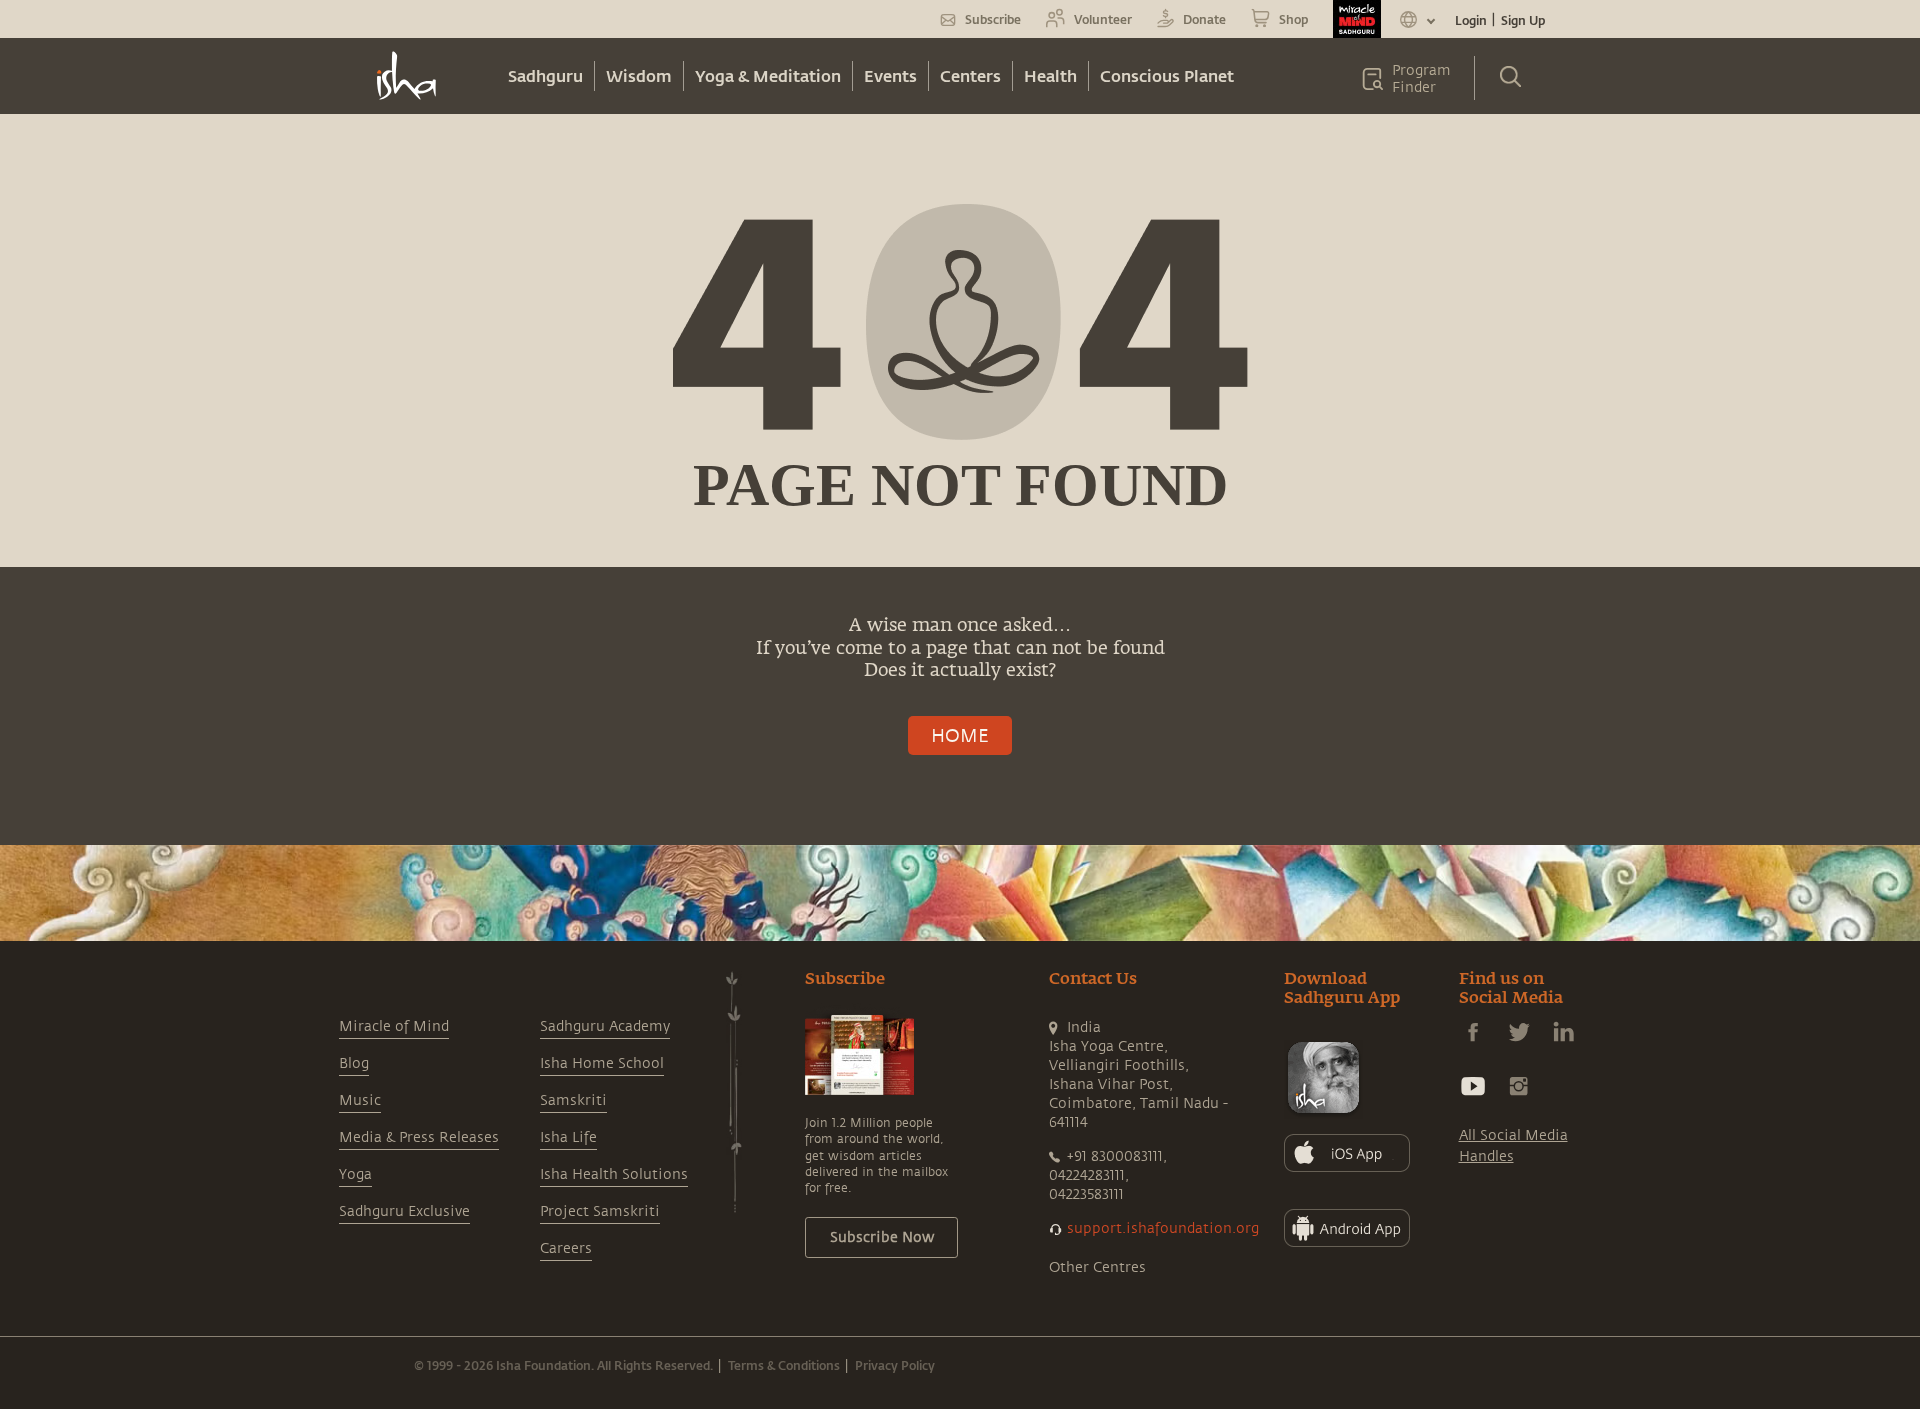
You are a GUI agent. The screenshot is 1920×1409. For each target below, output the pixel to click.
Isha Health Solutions (614, 1174)
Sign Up (1523, 20)
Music (360, 1100)
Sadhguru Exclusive (404, 1211)
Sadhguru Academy (605, 1026)
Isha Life (568, 1137)
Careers (566, 1248)
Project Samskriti (600, 1211)
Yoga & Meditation (768, 75)
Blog (354, 1063)
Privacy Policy (895, 1365)
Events (890, 75)
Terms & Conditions (784, 1365)
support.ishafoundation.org (1163, 1228)
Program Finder (1421, 79)
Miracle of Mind (394, 1026)
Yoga (355, 1174)
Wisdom (639, 75)
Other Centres (1097, 1267)
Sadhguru (545, 75)
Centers (970, 75)
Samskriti (573, 1100)
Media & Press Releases (419, 1137)
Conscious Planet (1167, 75)
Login (1471, 20)
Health (1050, 75)
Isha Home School (602, 1063)
